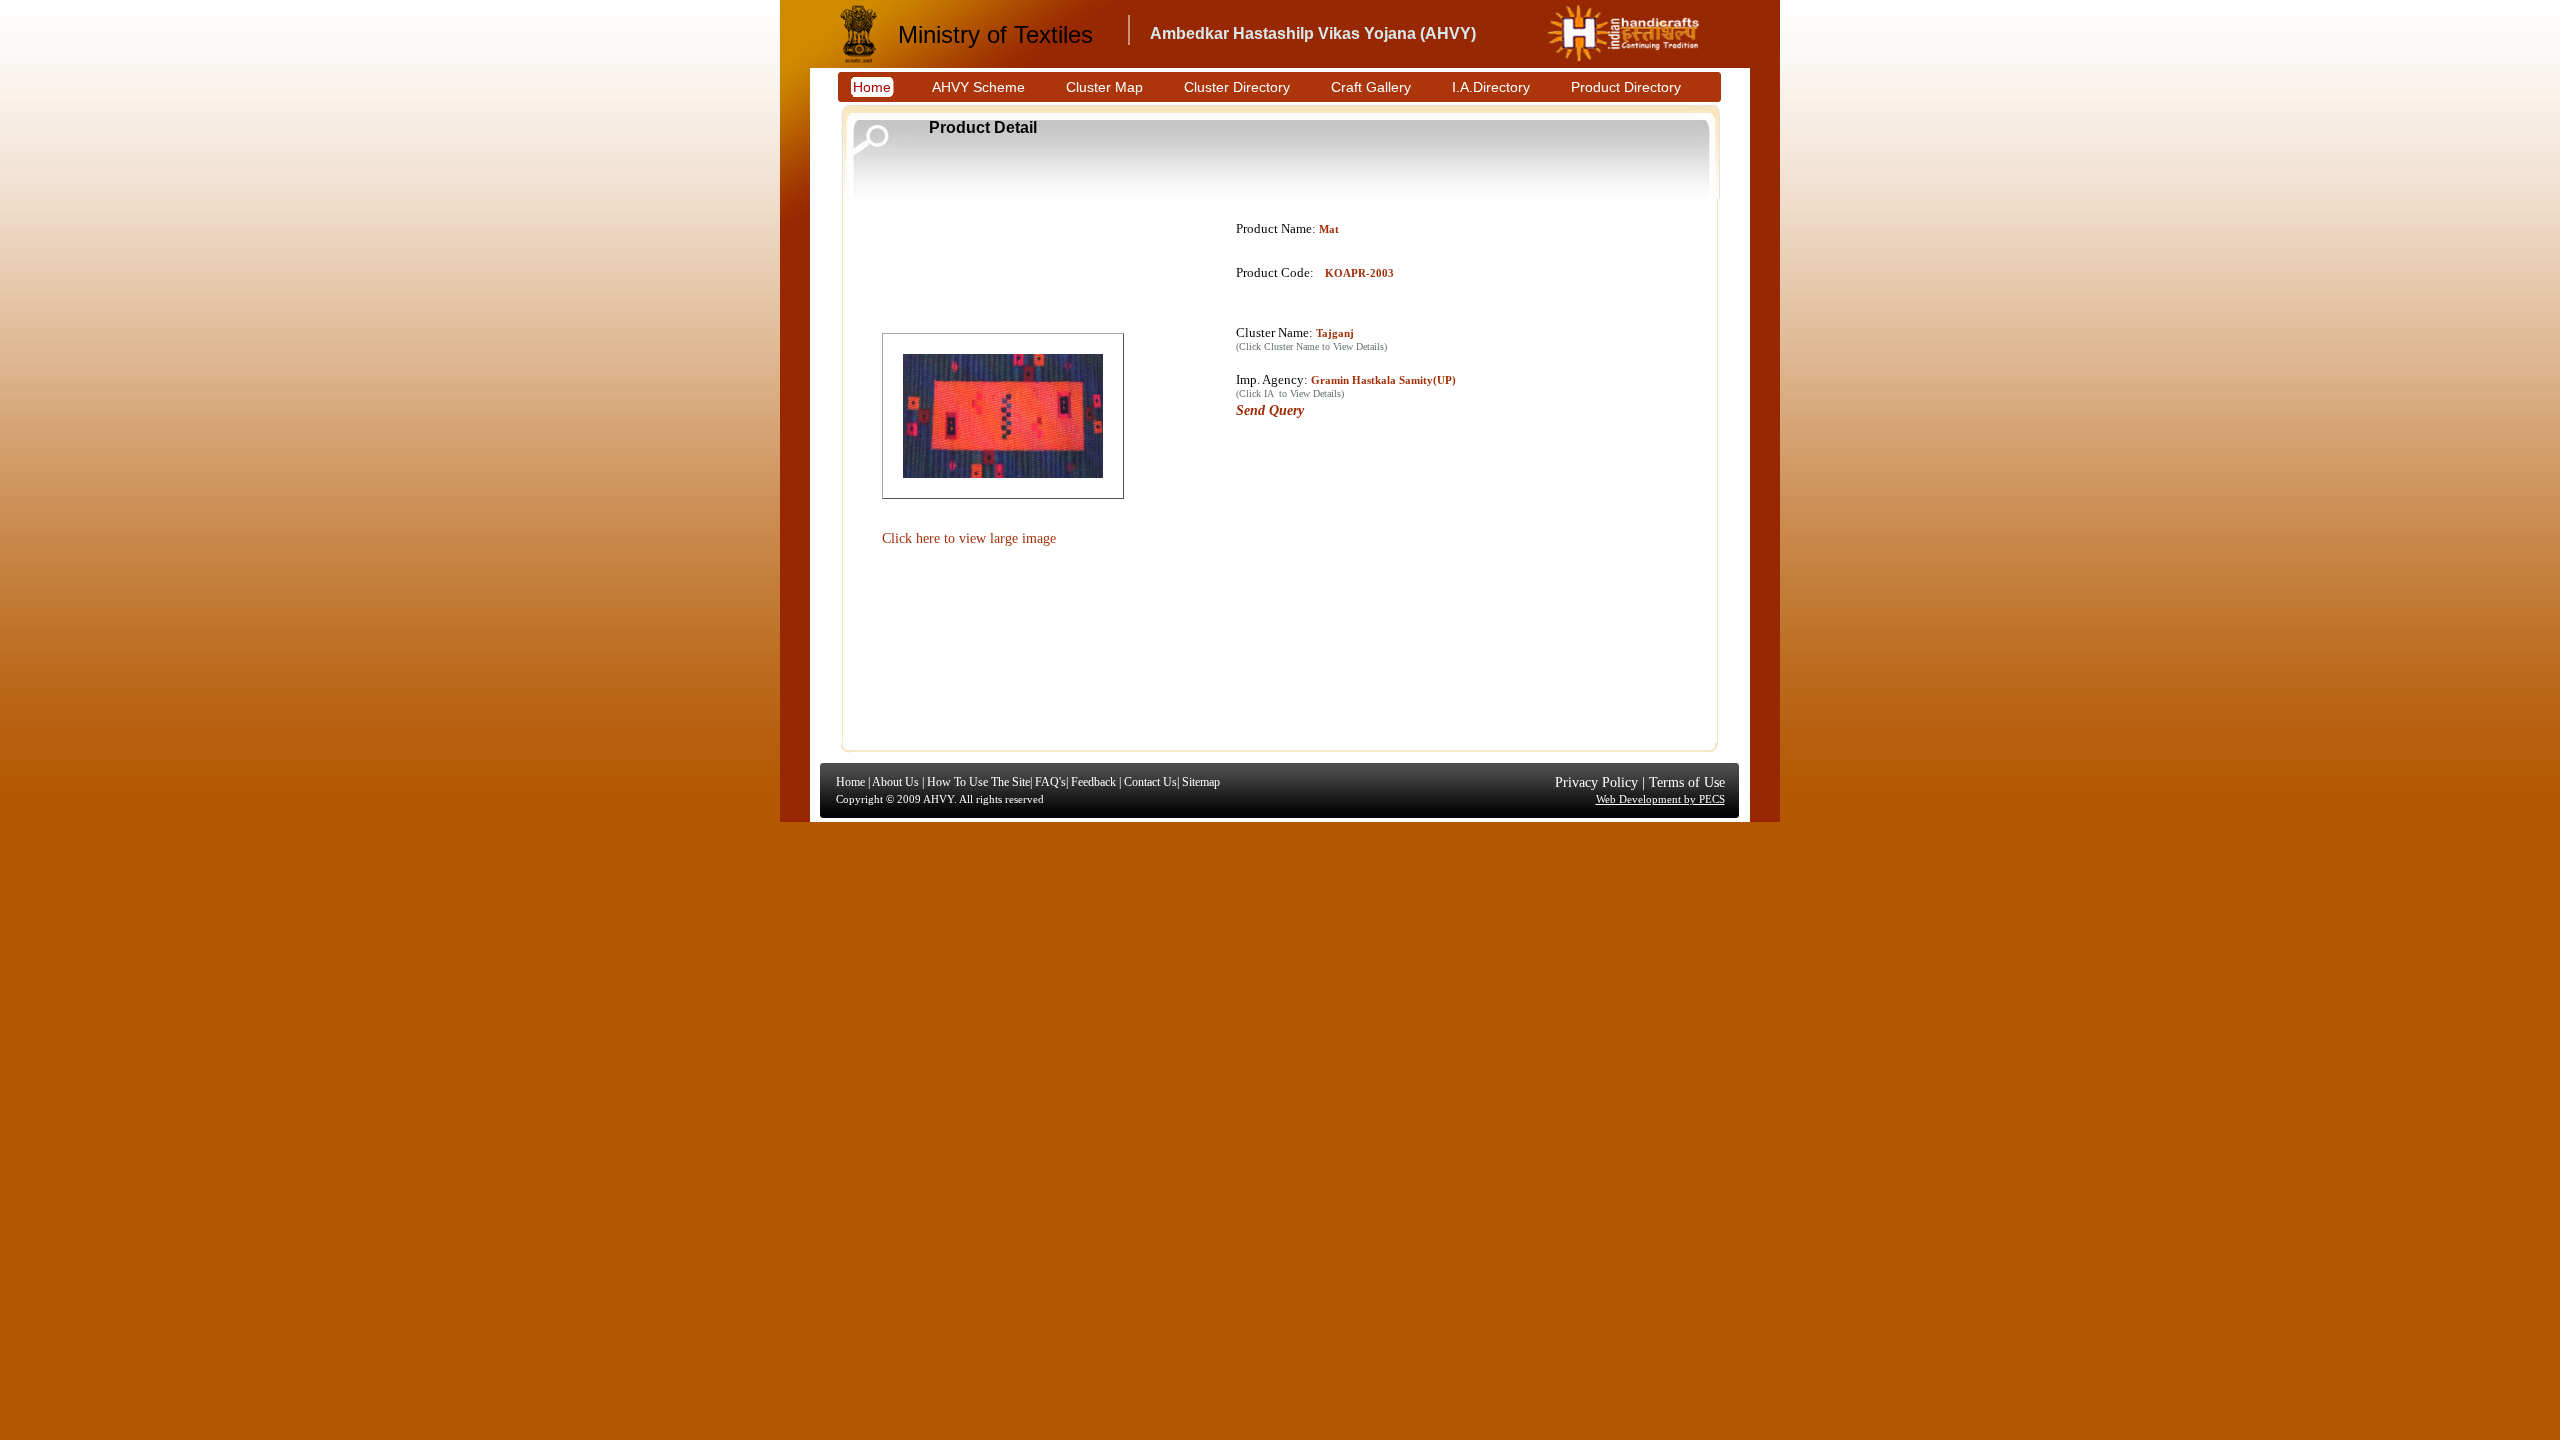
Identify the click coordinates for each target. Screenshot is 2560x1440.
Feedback (1093, 782)
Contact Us (1150, 782)
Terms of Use (1687, 782)
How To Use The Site (978, 782)
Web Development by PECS (1660, 799)
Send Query (1270, 410)
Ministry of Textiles (995, 34)
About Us (895, 782)
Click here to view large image (969, 538)
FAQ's (1050, 782)
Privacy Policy (1596, 782)
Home (850, 782)
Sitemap (1201, 782)
